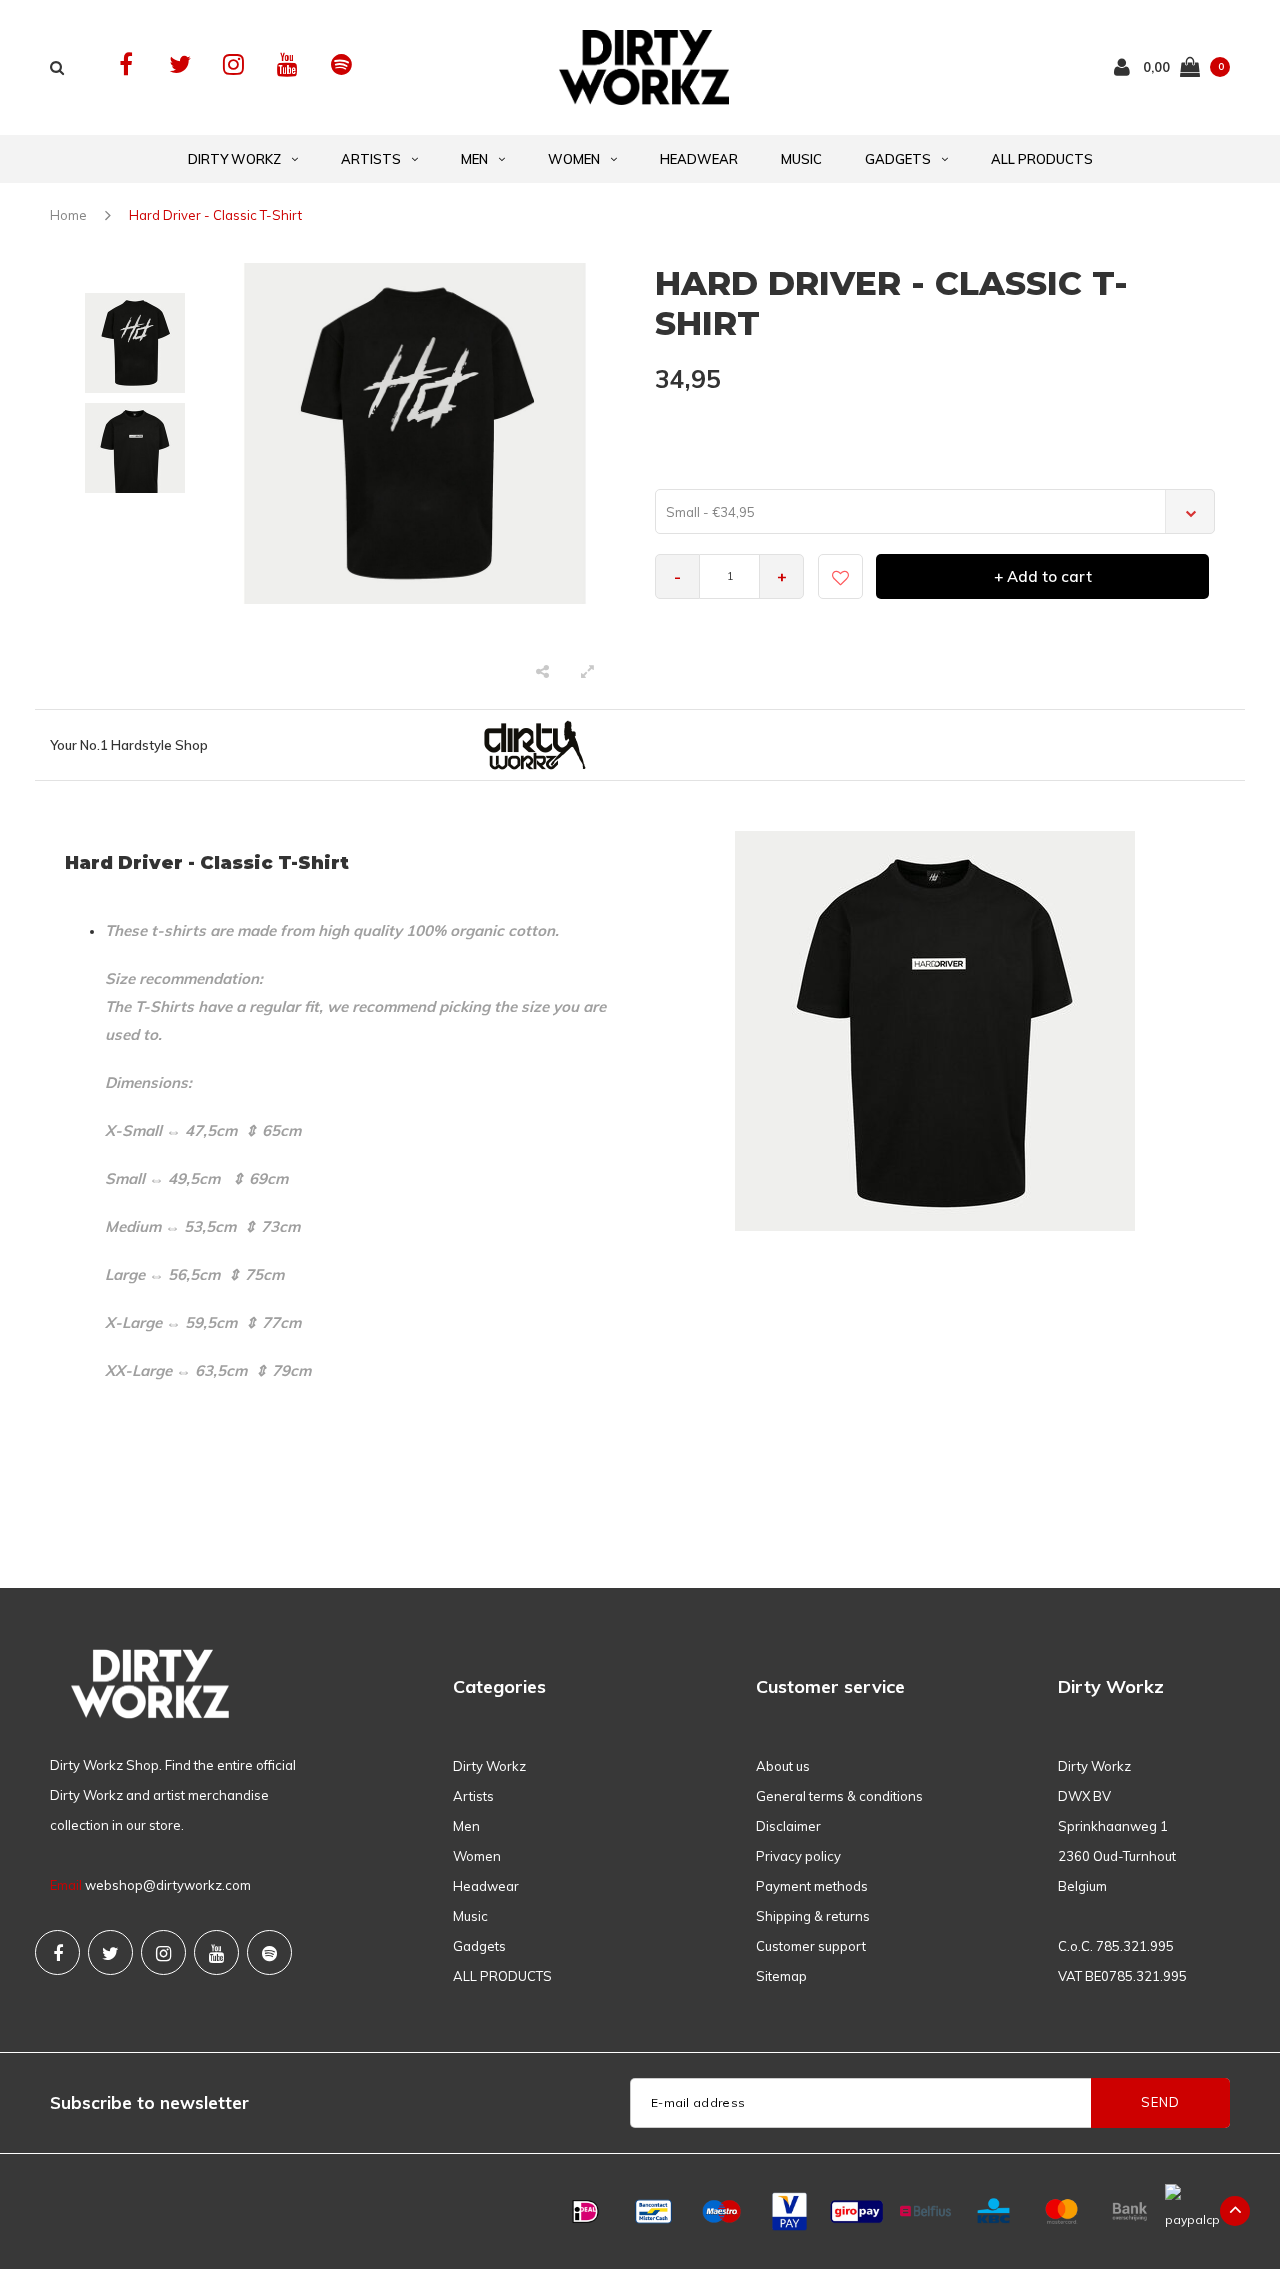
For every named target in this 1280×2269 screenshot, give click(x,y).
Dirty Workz (234, 159)
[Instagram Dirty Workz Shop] (233, 64)
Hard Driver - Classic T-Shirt (215, 215)
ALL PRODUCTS (1042, 159)
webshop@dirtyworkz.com (168, 1885)
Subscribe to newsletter (149, 2102)
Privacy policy (798, 1856)
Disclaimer (788, 1826)
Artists (371, 159)
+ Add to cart (1043, 576)
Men (474, 159)
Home (68, 215)
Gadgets (898, 159)
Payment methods (812, 1886)
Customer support (811, 1946)
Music (801, 159)
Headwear (699, 159)
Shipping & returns (813, 1916)
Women (574, 159)
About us (783, 1766)
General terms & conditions (839, 1796)
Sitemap (781, 1976)
